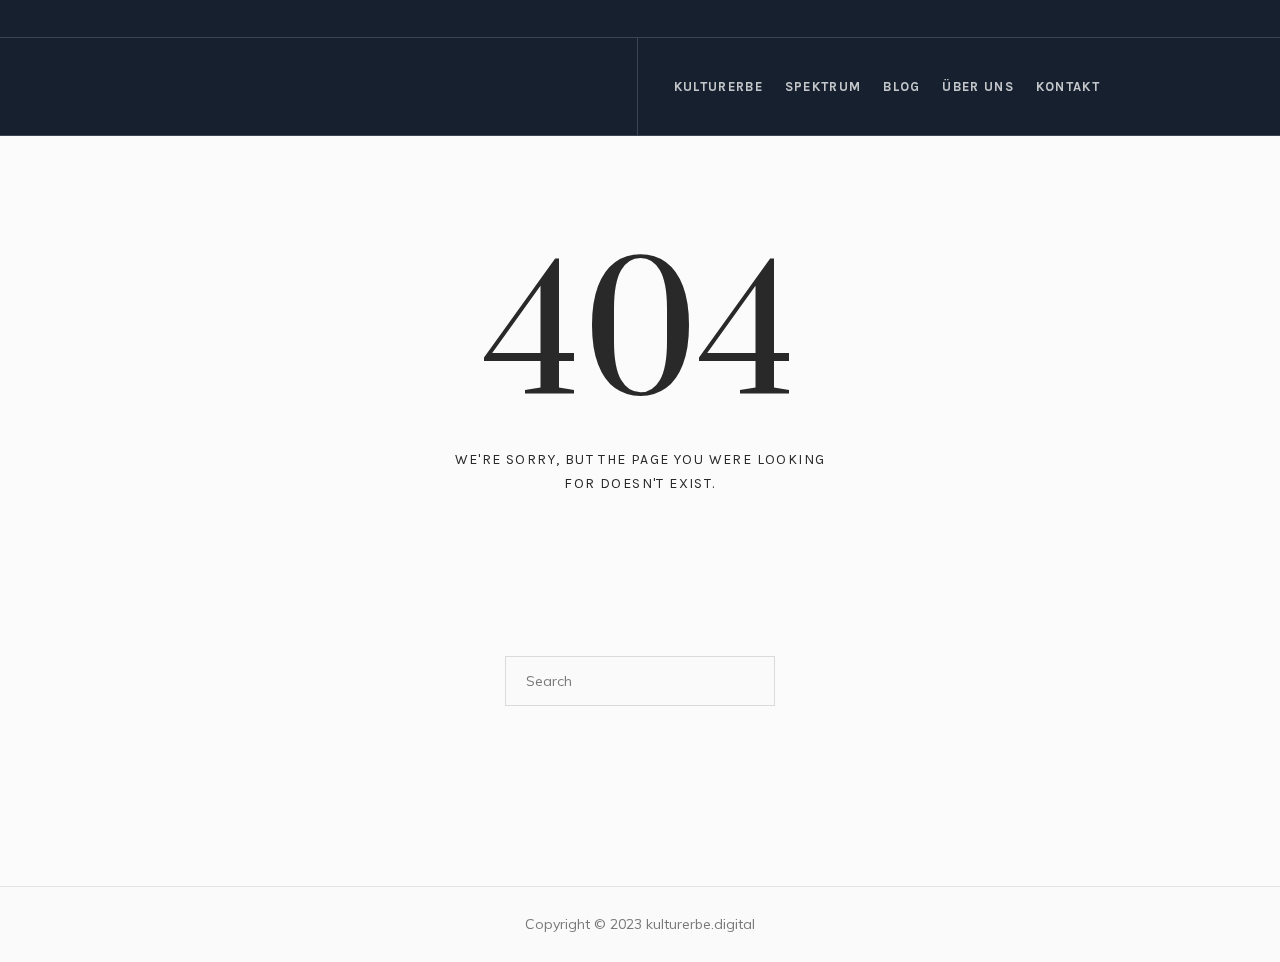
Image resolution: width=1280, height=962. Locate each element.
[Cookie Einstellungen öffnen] (44, 929)
